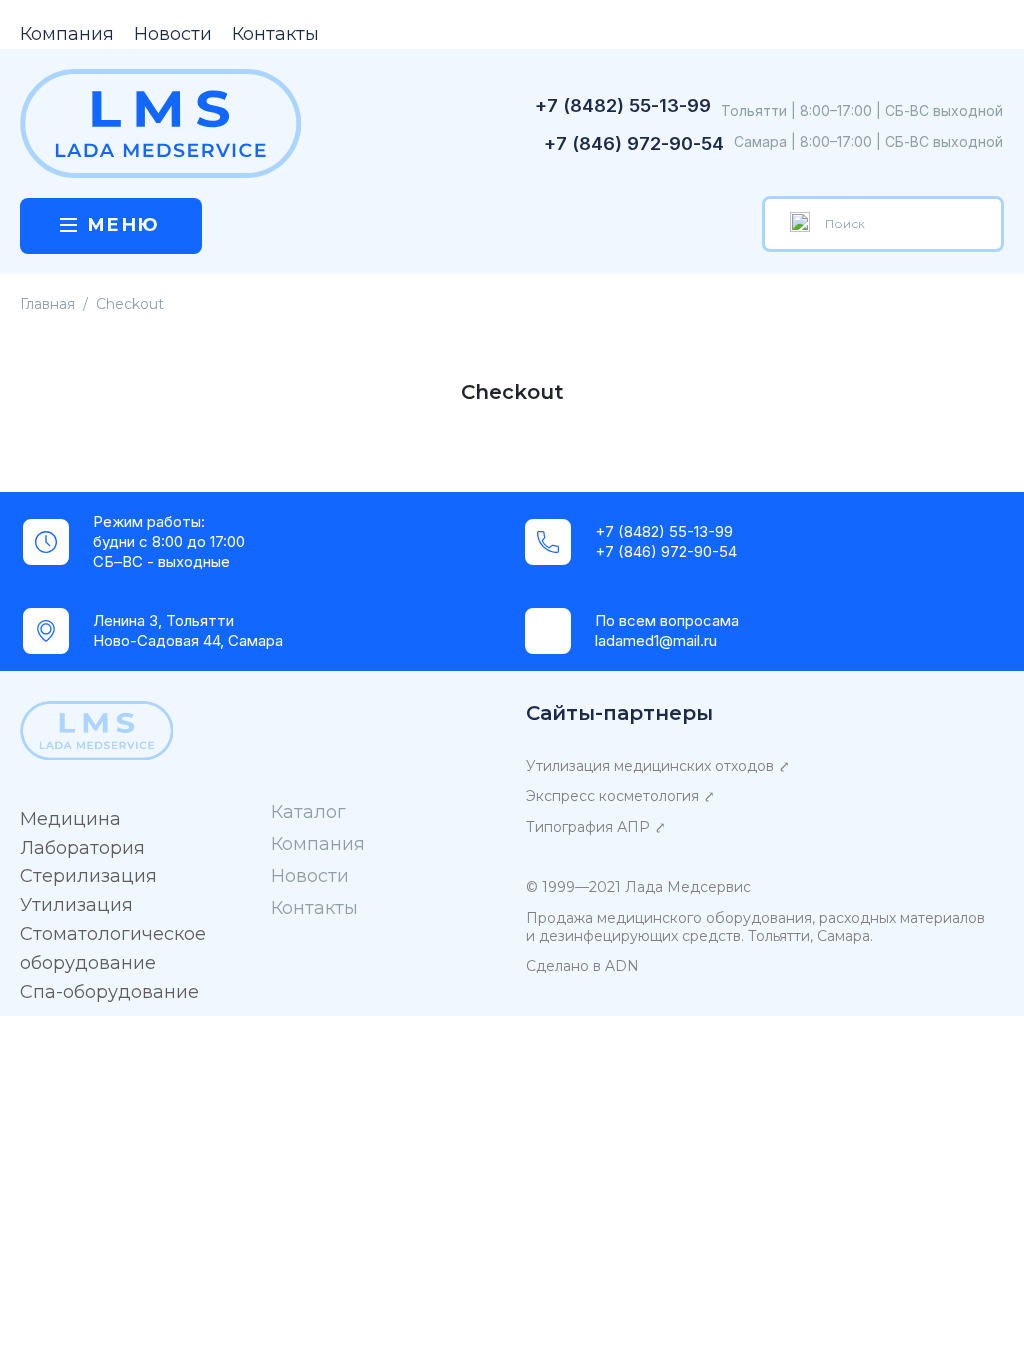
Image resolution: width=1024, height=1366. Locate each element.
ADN (622, 966)
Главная (47, 304)
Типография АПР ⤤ (596, 827)
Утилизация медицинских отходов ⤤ (658, 766)
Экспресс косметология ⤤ (620, 796)
